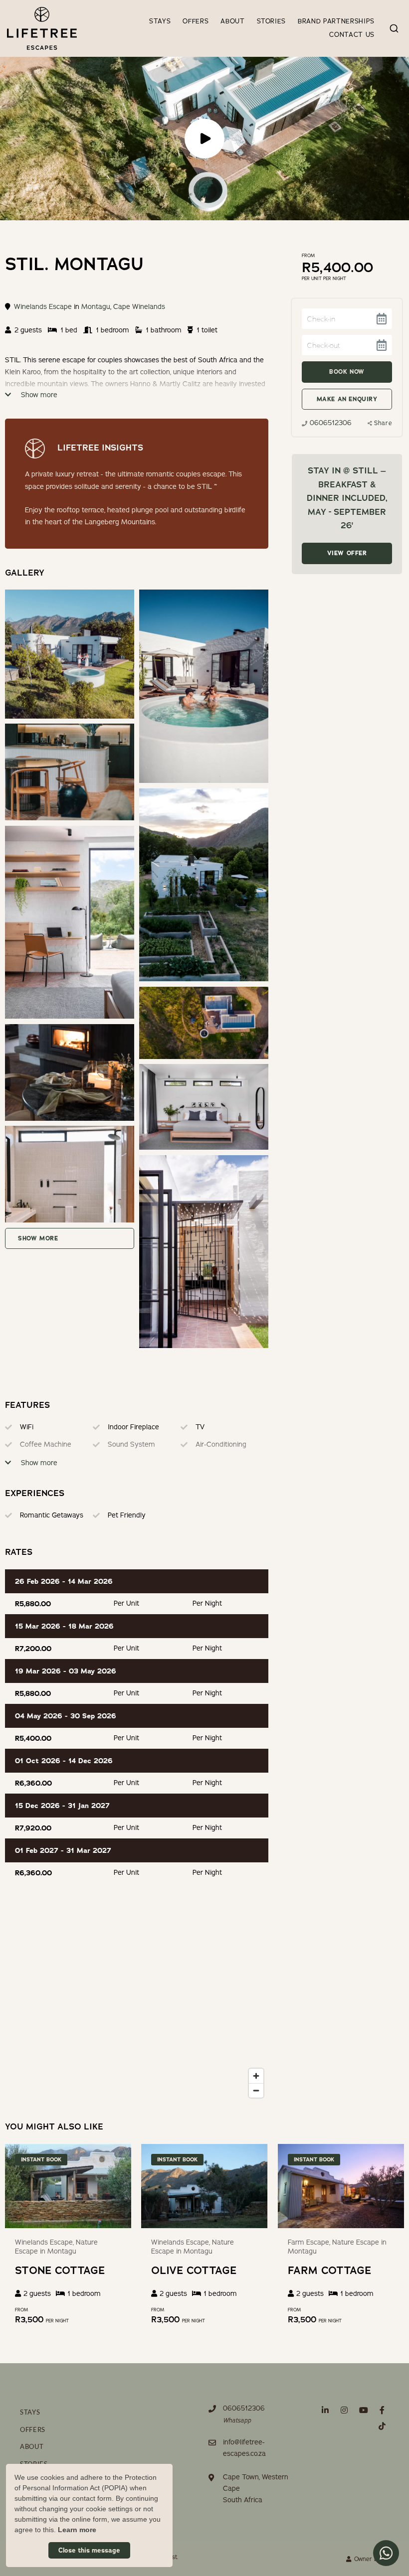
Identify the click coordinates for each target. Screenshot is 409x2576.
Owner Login (371, 2559)
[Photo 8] (69, 1174)
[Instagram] (344, 2410)
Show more (38, 395)
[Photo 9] (204, 1252)
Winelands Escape (43, 307)
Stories (272, 21)
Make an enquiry (347, 399)
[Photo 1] (204, 686)
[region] (136, 2003)
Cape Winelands (139, 307)
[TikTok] (382, 2426)
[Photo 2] (69, 772)
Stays (160, 21)
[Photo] (69, 654)
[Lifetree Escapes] (42, 28)
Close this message (89, 2550)
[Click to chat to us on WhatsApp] (386, 2553)
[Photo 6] (69, 1072)
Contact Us (352, 35)
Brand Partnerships (336, 21)
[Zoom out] (256, 2090)
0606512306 (331, 423)
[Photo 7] (204, 1107)
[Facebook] (382, 2410)
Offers (196, 21)
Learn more (77, 2530)
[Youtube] (363, 2410)
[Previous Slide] (148, 2186)
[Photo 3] (204, 885)
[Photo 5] (204, 1023)
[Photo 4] (69, 922)
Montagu (96, 307)
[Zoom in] (256, 2076)
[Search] (394, 28)
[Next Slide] (125, 2186)
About (232, 21)
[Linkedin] (325, 2410)
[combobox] (394, 28)
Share (383, 423)
